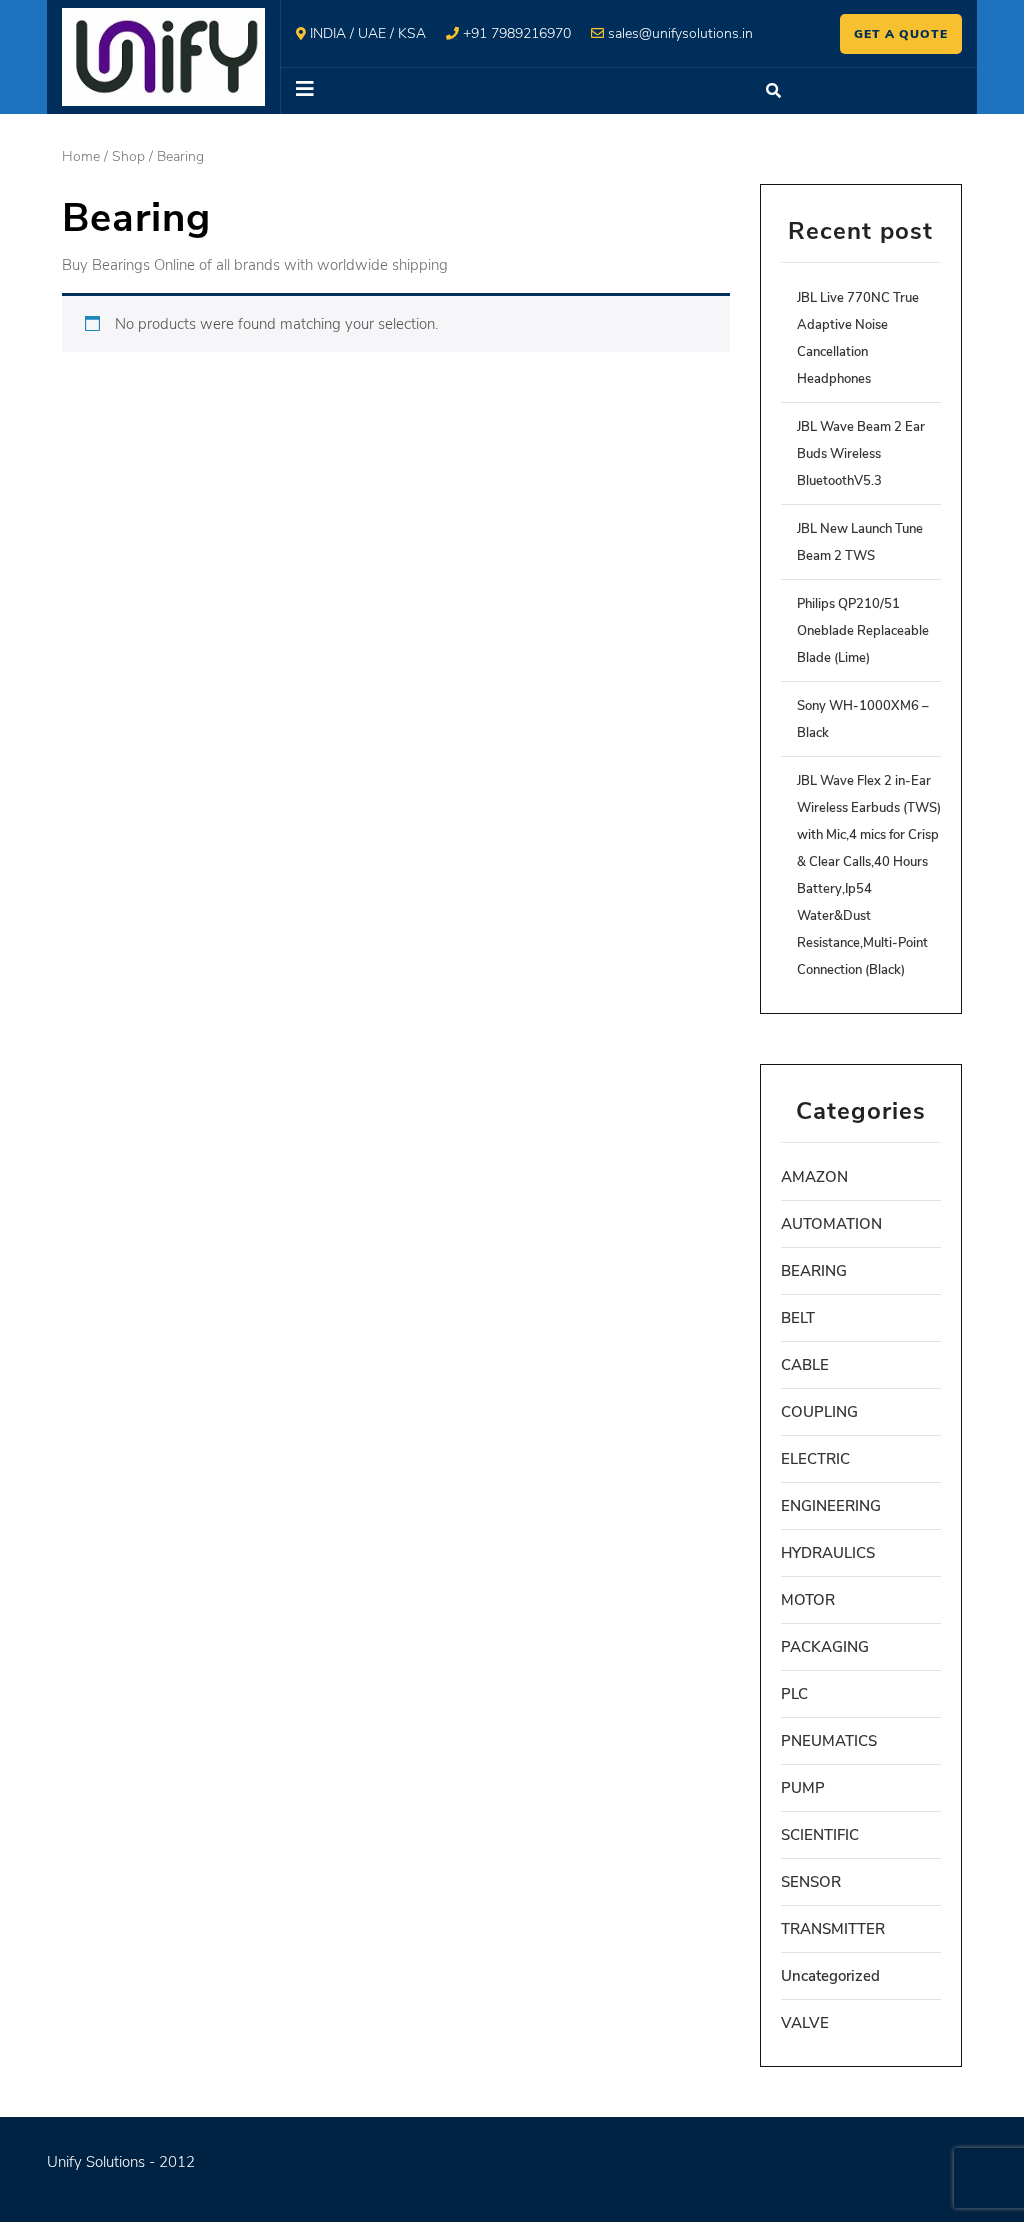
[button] (513, 91)
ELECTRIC (815, 1459)
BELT (798, 1318)
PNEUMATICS (829, 1741)
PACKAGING (825, 1647)
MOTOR (808, 1600)
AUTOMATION (831, 1224)
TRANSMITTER (833, 1929)
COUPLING (819, 1412)
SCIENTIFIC (820, 1835)
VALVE (805, 2023)
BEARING (814, 1271)
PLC (794, 1694)
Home (81, 156)
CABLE (805, 1365)
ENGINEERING (831, 1506)
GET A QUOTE (901, 34)
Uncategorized (830, 1976)
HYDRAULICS (828, 1553)
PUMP (803, 1788)
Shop (128, 156)
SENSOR (811, 1882)
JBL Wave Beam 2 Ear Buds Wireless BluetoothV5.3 (861, 454)
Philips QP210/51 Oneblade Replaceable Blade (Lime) (863, 631)
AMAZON (814, 1177)
